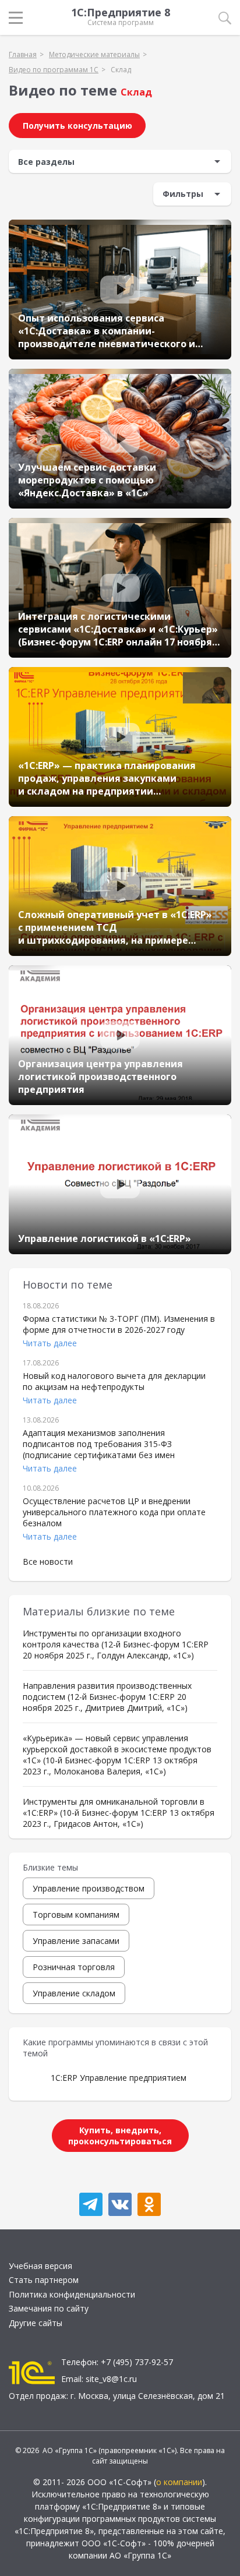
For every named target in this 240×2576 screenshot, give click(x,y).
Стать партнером (44, 2280)
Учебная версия (40, 2266)
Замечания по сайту (49, 2308)
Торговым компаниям (76, 1915)
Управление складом (74, 1993)
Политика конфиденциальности (72, 2294)
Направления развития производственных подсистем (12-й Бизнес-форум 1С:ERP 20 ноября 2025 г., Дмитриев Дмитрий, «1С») (107, 1697)
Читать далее (50, 1343)
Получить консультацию (77, 126)
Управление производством (89, 1888)
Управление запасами (76, 1941)
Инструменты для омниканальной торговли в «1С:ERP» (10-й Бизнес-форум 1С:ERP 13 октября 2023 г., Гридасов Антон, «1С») (119, 1813)
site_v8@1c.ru (111, 2379)
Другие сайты (36, 2323)
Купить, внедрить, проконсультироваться (120, 2136)
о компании (179, 2482)
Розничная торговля (74, 1967)
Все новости (48, 1562)
